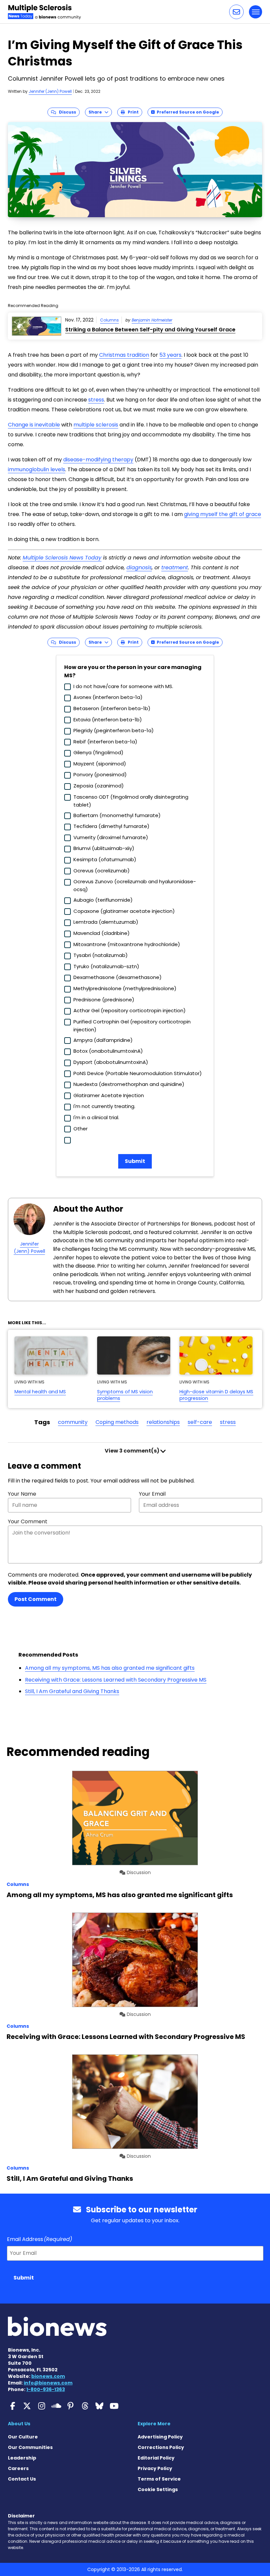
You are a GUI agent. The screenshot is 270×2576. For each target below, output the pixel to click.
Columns (109, 320)
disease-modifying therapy (98, 460)
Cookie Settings (158, 2489)
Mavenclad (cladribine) (102, 933)
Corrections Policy (161, 2447)
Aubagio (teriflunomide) (103, 900)
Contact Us (22, 2479)
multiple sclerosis (96, 425)
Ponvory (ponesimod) (100, 774)
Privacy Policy (155, 2468)
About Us (19, 2424)
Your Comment (28, 1521)
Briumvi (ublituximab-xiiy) (104, 848)
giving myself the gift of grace (223, 514)
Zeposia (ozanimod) (99, 786)
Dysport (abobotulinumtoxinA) (111, 1062)
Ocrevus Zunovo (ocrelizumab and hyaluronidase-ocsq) (135, 885)
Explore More (154, 2424)
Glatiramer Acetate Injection (109, 1095)
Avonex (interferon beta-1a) (108, 697)
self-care (200, 1422)
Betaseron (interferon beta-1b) (112, 708)
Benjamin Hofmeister (152, 320)
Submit (135, 1161)
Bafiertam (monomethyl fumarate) (117, 815)
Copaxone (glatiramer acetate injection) (124, 911)
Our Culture (23, 2437)
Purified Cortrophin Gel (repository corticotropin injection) (132, 1026)
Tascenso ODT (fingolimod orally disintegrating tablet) (131, 801)
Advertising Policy (160, 2437)
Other (81, 1129)
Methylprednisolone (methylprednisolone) (125, 988)
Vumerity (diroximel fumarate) (111, 837)
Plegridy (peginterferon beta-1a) (114, 730)
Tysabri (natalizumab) (101, 955)
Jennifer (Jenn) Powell (50, 91)
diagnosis (139, 567)
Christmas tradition (124, 355)
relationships (163, 1422)
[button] (236, 12)
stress (96, 400)
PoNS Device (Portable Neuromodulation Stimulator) (138, 1073)
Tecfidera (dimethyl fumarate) (111, 826)
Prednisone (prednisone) (104, 1000)
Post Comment (36, 1599)
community (73, 1422)
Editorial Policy (156, 2458)
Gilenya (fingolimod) (98, 752)
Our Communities (30, 2447)
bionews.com (48, 2376)
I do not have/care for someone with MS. (123, 686)
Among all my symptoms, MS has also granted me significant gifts (110, 1668)
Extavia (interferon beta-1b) (108, 720)
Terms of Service (159, 2479)
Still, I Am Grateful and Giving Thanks (72, 1691)
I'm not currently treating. (104, 1106)
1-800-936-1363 (46, 2389)
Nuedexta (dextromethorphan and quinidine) (129, 1084)
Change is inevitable (34, 425)
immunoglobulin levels (37, 469)
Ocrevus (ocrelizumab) (102, 871)
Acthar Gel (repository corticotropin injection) (130, 1010)
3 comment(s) (133, 1451)
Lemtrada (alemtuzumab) (106, 922)
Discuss (66, 112)
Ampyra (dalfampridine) (103, 1040)
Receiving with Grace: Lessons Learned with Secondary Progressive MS (116, 1680)
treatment (175, 567)
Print (132, 112)
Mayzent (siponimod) (100, 764)
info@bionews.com (48, 2383)
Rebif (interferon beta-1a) (105, 742)
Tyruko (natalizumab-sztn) (106, 966)
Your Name (22, 1494)
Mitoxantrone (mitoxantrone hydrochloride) (127, 944)
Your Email (152, 1494)
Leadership (22, 2458)
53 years (170, 355)
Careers (18, 2468)
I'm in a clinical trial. (96, 1117)
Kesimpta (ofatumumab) (105, 859)
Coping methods (117, 1422)
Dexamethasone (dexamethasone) (118, 977)
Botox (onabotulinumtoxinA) (108, 1051)
